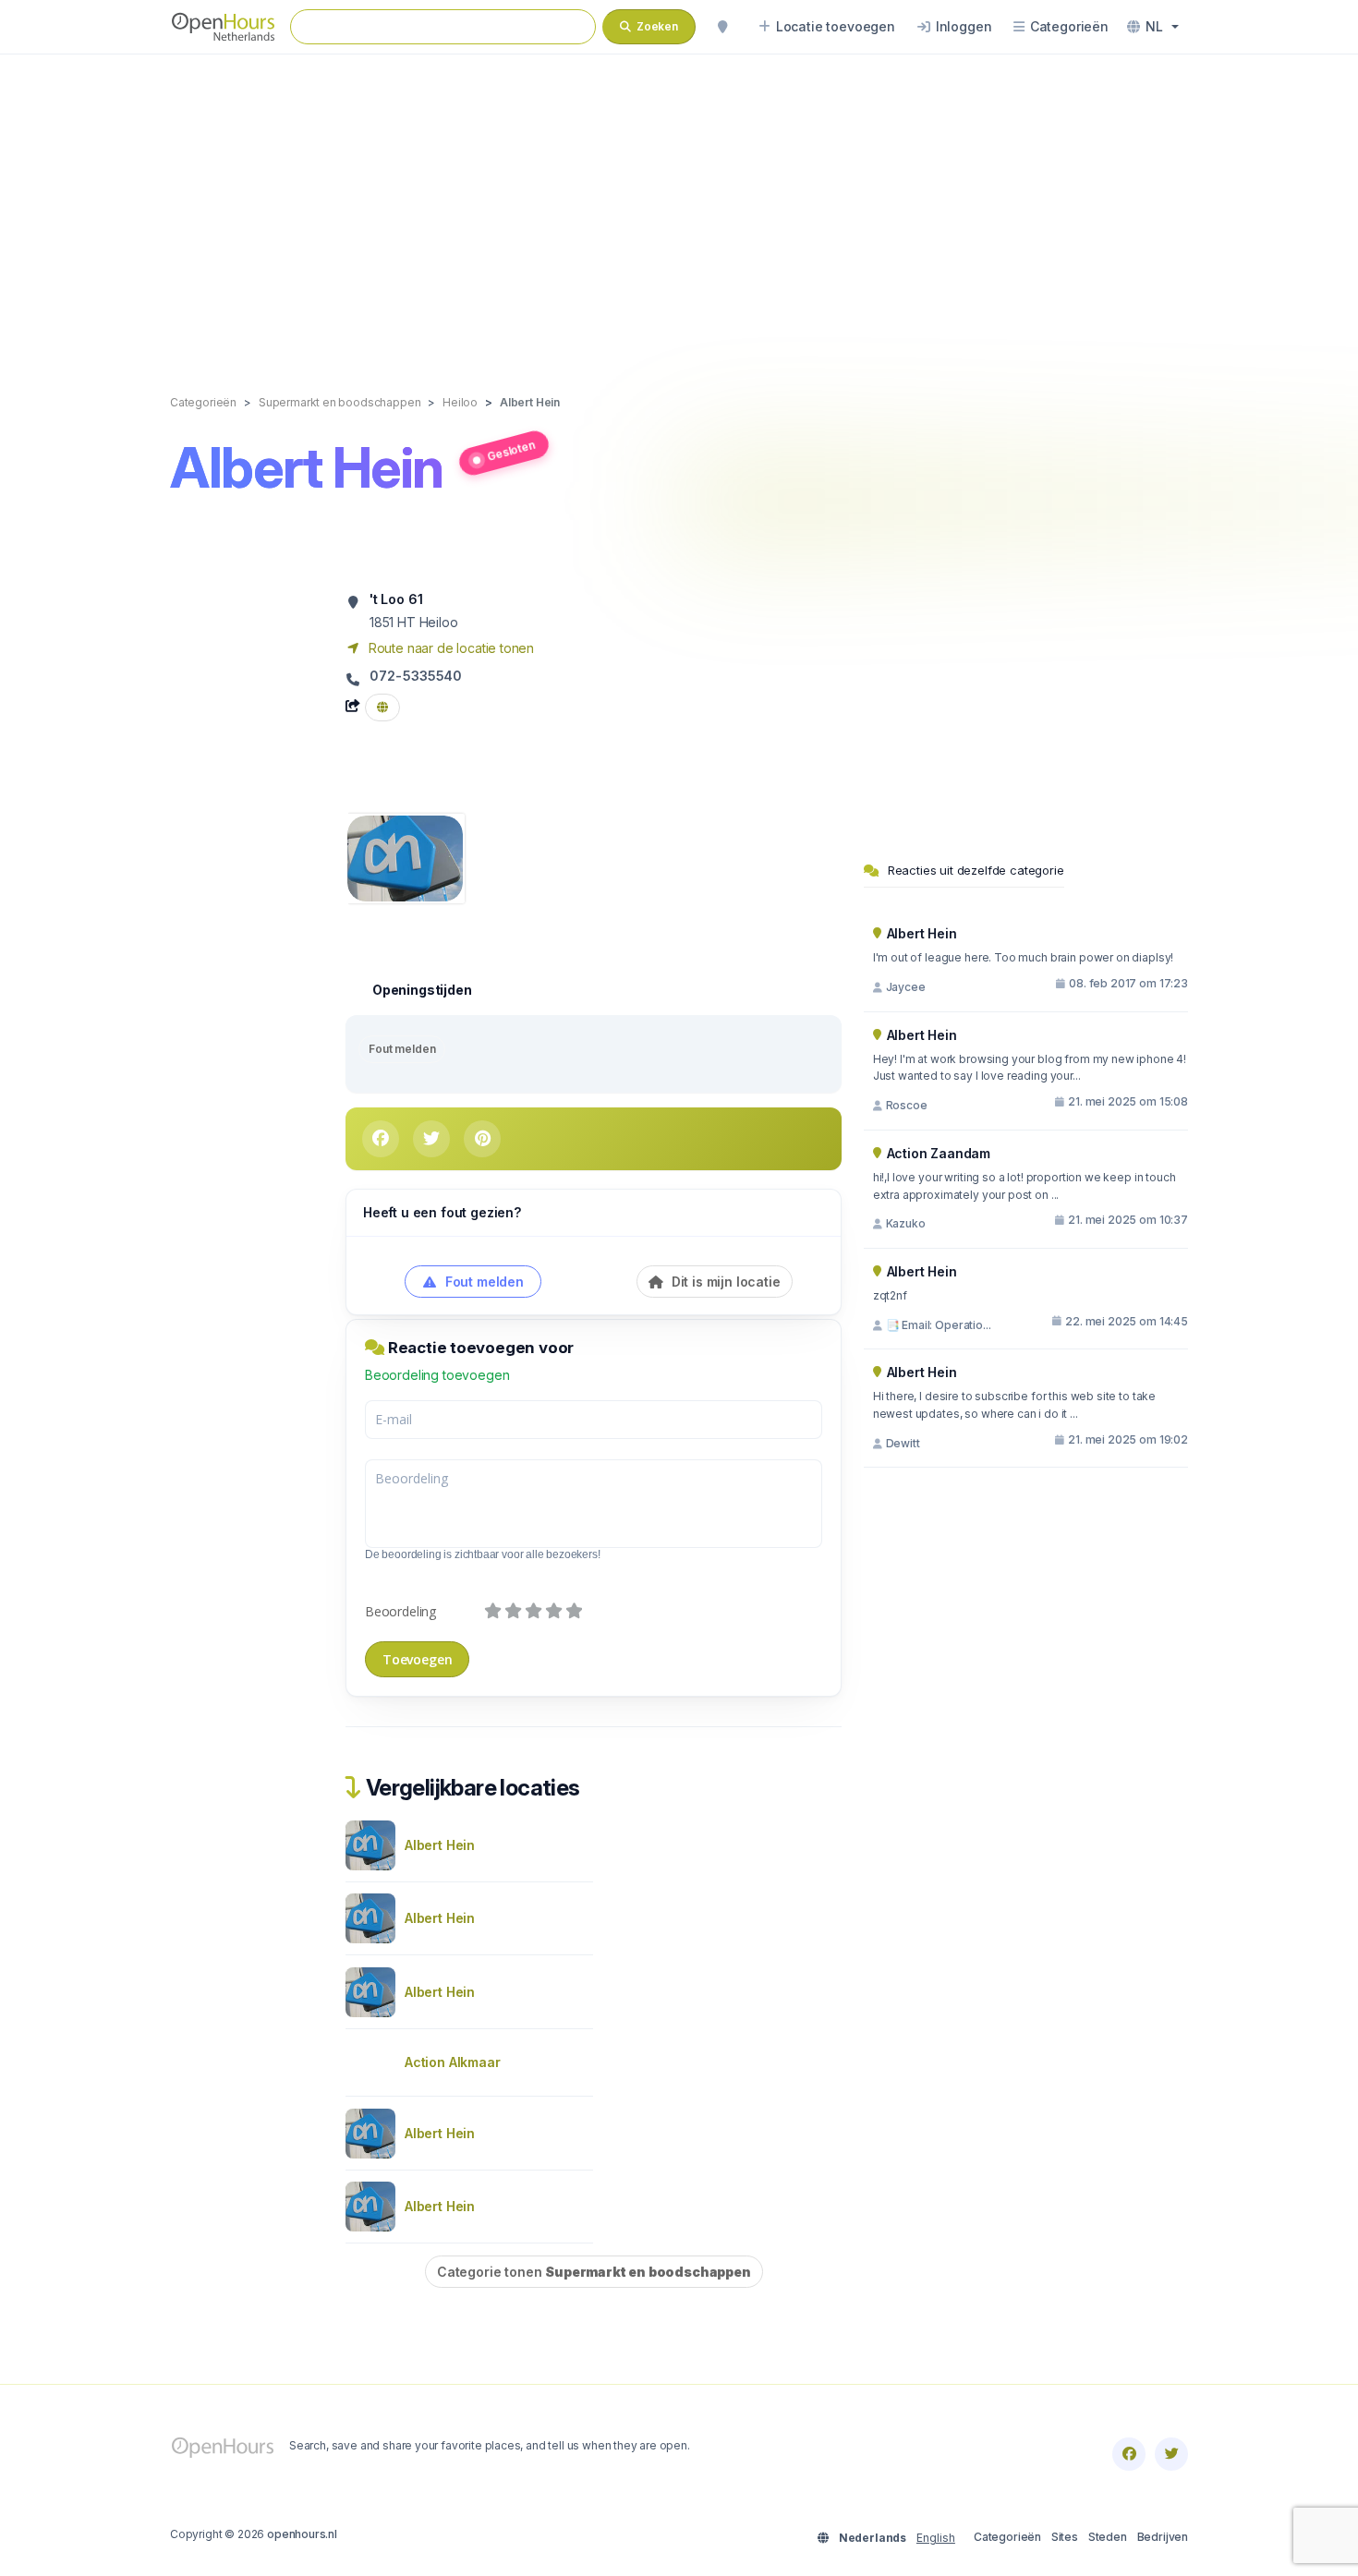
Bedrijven (1163, 2537)
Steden (1108, 2537)
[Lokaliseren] (722, 27)
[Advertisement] (679, 205)
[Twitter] (1171, 2454)
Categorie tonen (594, 2272)
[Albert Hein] (405, 857)
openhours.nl (302, 2534)
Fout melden (402, 1049)
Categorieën (1007, 2537)
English (936, 2538)
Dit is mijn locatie (724, 1282)
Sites (1065, 2537)
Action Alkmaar (453, 2062)
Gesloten (510, 450)
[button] (1153, 27)
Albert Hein (440, 1845)
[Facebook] (1129, 2454)
